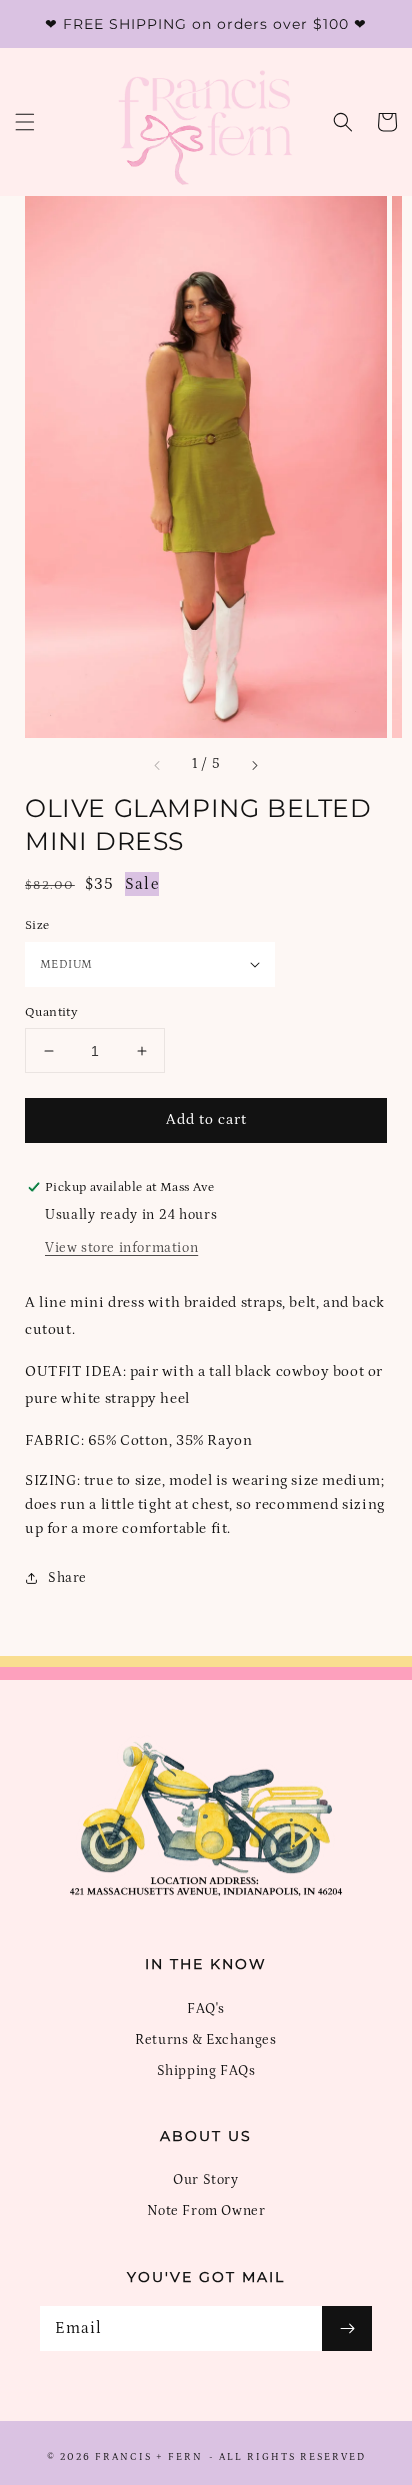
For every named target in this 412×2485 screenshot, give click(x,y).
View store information (121, 1248)
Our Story (205, 2180)
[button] (25, 122)
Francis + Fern (149, 2457)
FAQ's (206, 2009)
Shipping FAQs (206, 2071)
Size (37, 925)
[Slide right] (254, 765)
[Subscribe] (347, 2328)
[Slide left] (158, 765)
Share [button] (67, 1578)
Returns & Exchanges (205, 2040)
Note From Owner (206, 2211)
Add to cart (206, 1119)
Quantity (51, 1012)
